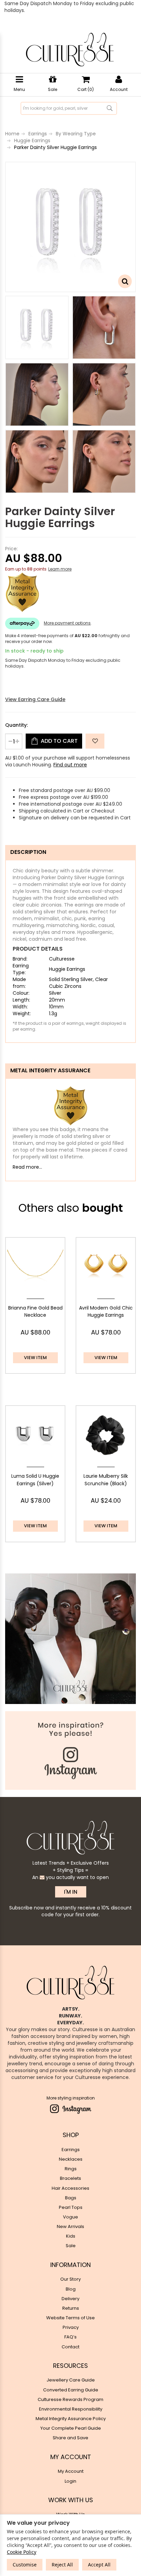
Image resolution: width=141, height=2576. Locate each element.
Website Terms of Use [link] (70, 2318)
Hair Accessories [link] (70, 2188)
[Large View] (37, 327)
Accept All (99, 2565)
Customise (25, 2565)
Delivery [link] (70, 2299)
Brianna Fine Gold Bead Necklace (35, 1312)
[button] (95, 741)
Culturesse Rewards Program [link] (70, 2399)
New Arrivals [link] (70, 2226)
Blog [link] (71, 2289)
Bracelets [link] (70, 2178)
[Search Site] (110, 108)
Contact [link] (70, 2347)
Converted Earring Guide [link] (71, 2390)
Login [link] (70, 2481)
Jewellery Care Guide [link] (71, 2380)
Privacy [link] (71, 2327)
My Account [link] (71, 2471)
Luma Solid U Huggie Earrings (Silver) (35, 1480)
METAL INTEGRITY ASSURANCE (50, 1070)
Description (28, 852)
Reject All (62, 2565)
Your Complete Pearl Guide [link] (71, 2428)
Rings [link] (71, 2169)
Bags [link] (71, 2198)
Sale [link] (71, 2246)
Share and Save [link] (70, 2438)
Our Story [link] (70, 2279)
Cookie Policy (22, 2552)
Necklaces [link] (71, 2159)
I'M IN (71, 1892)
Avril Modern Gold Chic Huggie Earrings (106, 1312)
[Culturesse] (70, 50)
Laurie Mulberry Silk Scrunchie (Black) (106, 1480)
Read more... (27, 1167)
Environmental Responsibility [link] (71, 2409)
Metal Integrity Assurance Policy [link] (71, 2419)
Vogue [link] (70, 2217)
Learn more (60, 569)
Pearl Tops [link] (71, 2207)
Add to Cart (59, 741)
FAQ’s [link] (70, 2337)
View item (35, 1358)
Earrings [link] (71, 2150)
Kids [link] (71, 2236)
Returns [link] (71, 2308)
